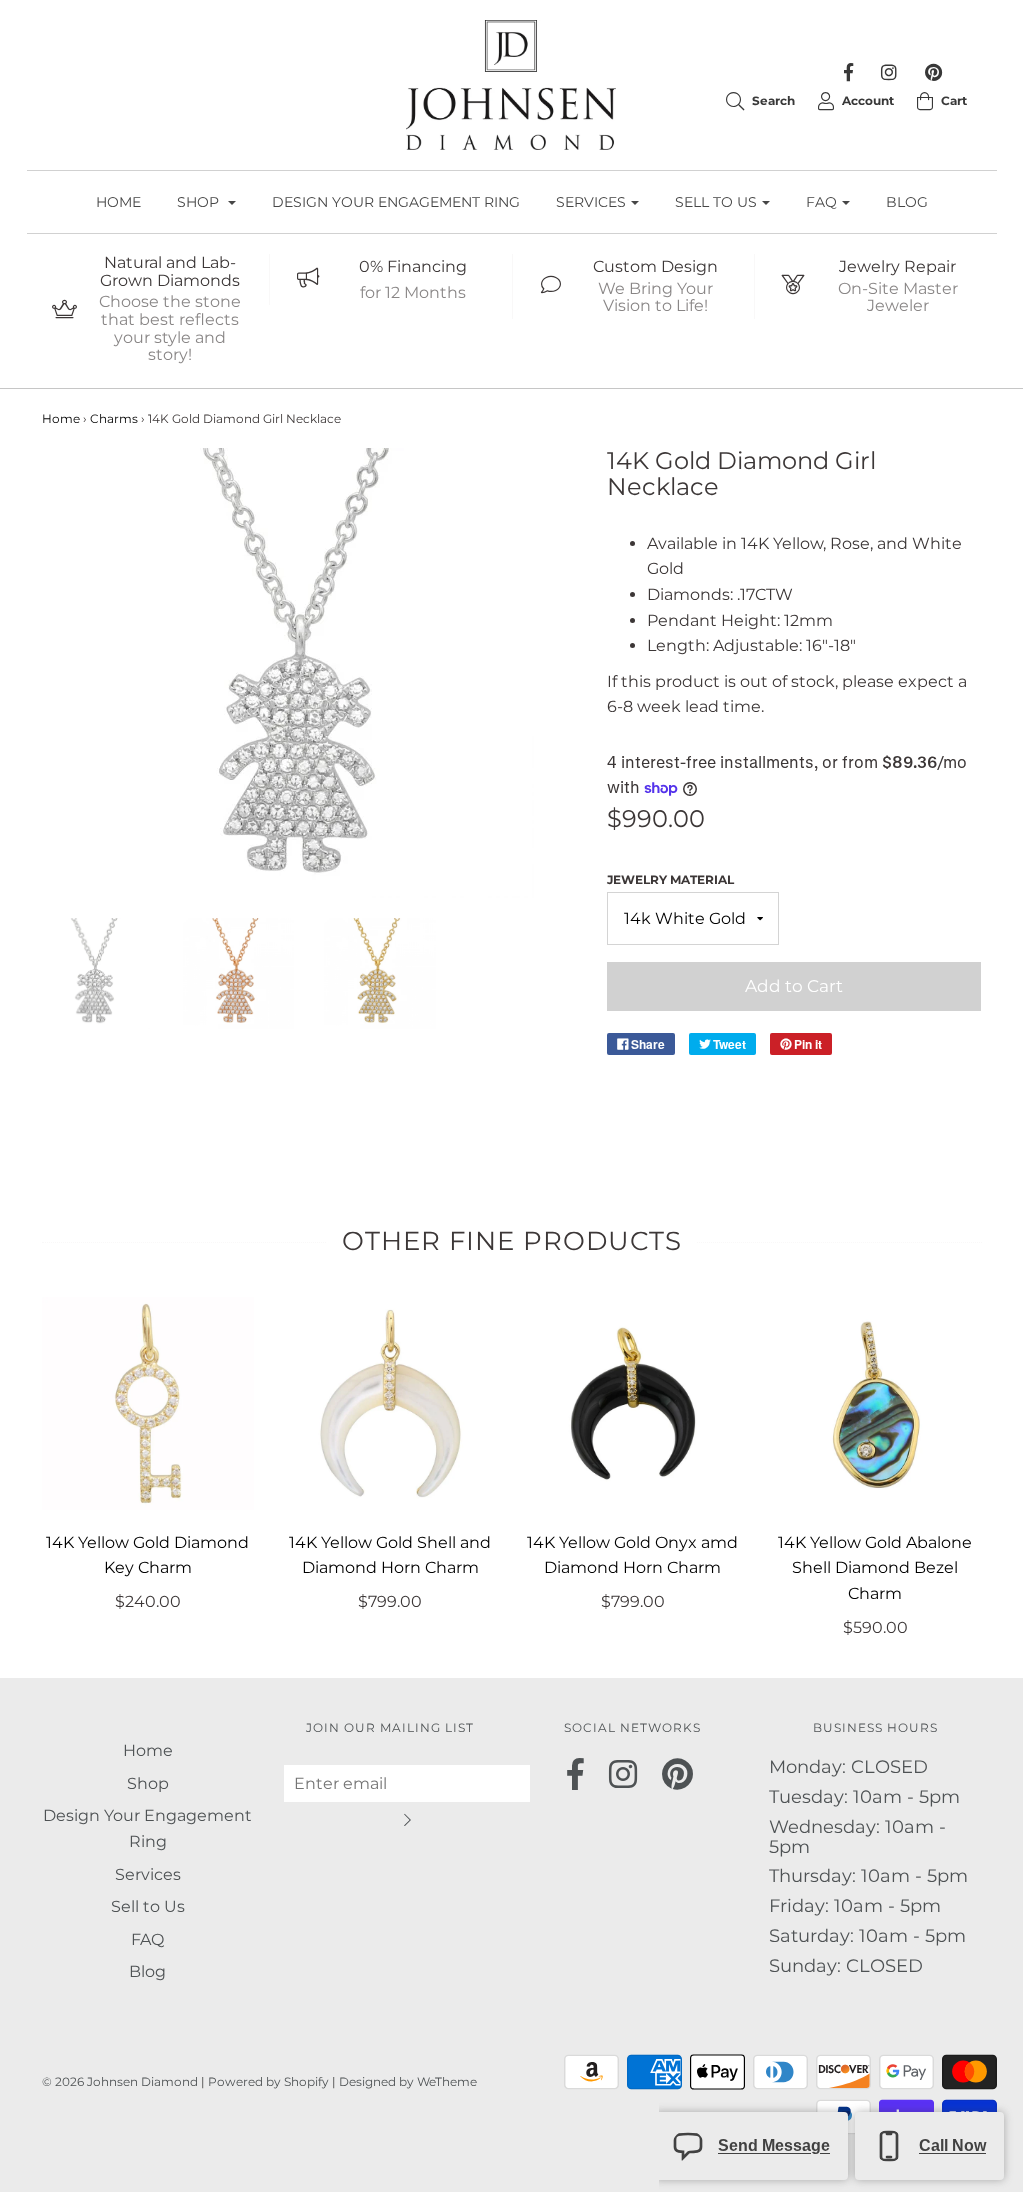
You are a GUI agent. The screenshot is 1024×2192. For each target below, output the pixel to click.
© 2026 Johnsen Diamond (121, 2081)
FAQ (147, 1939)
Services (148, 1874)
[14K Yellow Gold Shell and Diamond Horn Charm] (390, 1403)
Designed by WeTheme (408, 2081)
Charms (114, 418)
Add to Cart (794, 986)
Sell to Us (148, 1906)
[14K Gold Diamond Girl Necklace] (97, 973)
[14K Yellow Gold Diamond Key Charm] (148, 1403)
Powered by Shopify (268, 2081)
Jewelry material (670, 879)
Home (118, 202)
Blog (907, 202)
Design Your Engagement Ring (396, 202)
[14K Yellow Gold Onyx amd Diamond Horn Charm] (633, 1403)
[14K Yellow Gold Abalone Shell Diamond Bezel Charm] (875, 1403)
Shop (148, 1783)
